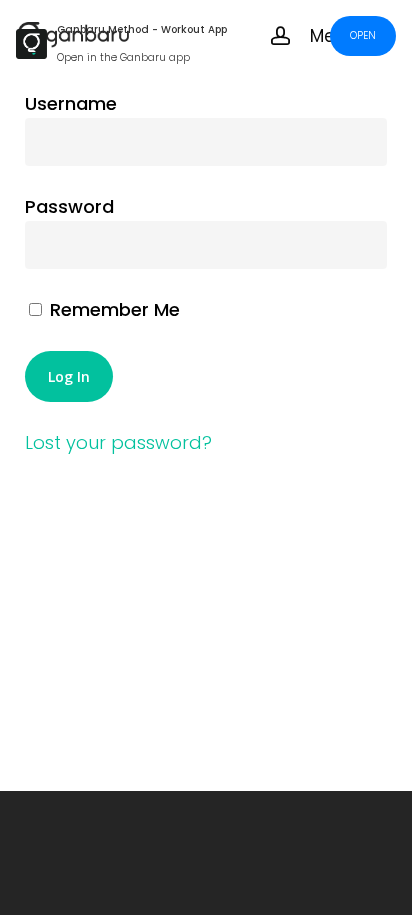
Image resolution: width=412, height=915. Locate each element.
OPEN (363, 35)
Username (71, 103)
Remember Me (112, 309)
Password (69, 206)
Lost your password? (118, 442)
